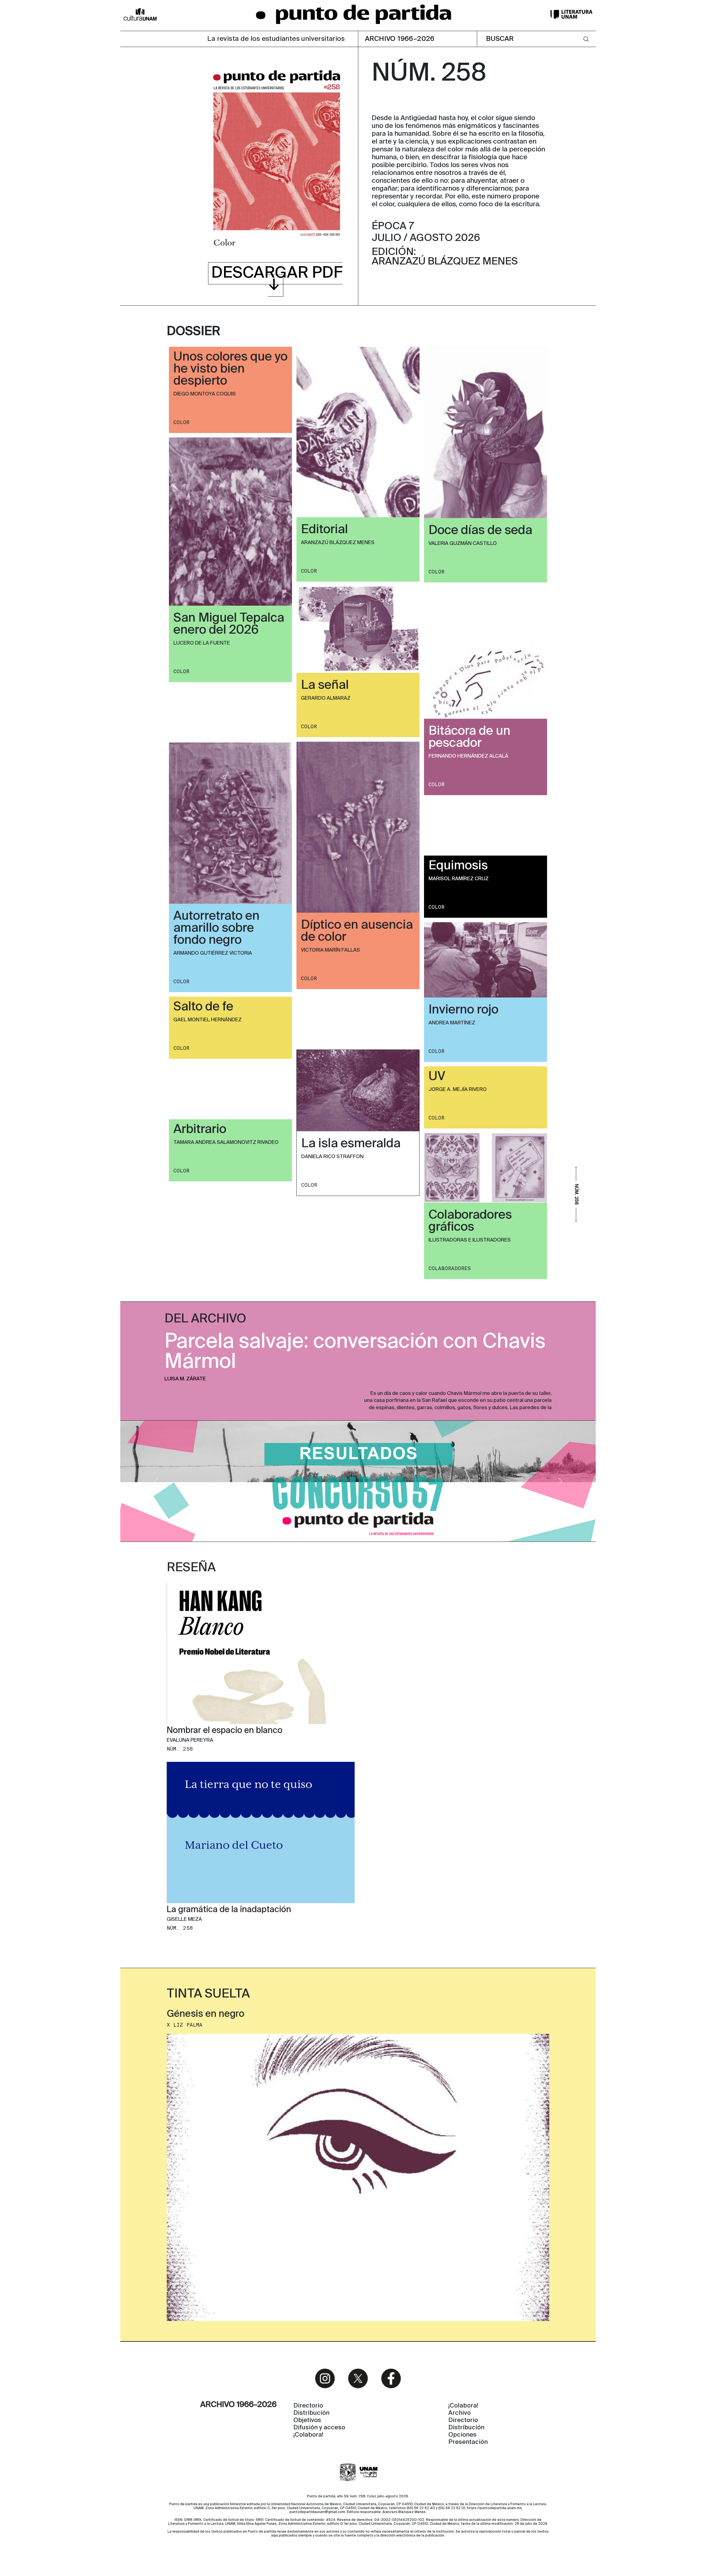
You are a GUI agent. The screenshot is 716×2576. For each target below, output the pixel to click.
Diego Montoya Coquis (205, 394)
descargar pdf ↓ (277, 279)
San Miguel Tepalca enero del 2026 (229, 624)
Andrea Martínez (452, 1023)
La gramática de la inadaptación (229, 1910)
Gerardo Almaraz (326, 698)
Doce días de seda (480, 531)
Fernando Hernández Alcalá (468, 756)
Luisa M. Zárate (185, 1379)
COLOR (181, 422)
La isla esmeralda (351, 1144)
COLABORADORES (450, 1268)
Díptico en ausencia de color (357, 931)
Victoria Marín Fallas (330, 950)
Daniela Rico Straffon (332, 1157)
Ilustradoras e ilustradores (470, 1240)
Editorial (324, 530)
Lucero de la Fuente (202, 643)
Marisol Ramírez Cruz (459, 879)
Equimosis (458, 866)
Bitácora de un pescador (469, 737)
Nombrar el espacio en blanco (225, 1731)
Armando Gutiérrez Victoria (213, 953)
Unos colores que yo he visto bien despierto (230, 369)
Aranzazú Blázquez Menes (338, 543)
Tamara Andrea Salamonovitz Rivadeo (226, 1142)
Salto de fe (203, 1007)
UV (437, 1077)
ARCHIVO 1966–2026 (400, 39)
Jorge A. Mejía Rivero (458, 1090)
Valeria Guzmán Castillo (463, 544)
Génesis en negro (206, 2014)
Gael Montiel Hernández (208, 1020)
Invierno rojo (463, 1010)
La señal (325, 685)
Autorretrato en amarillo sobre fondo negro (216, 928)
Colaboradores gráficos (470, 1221)
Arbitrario (200, 1130)
